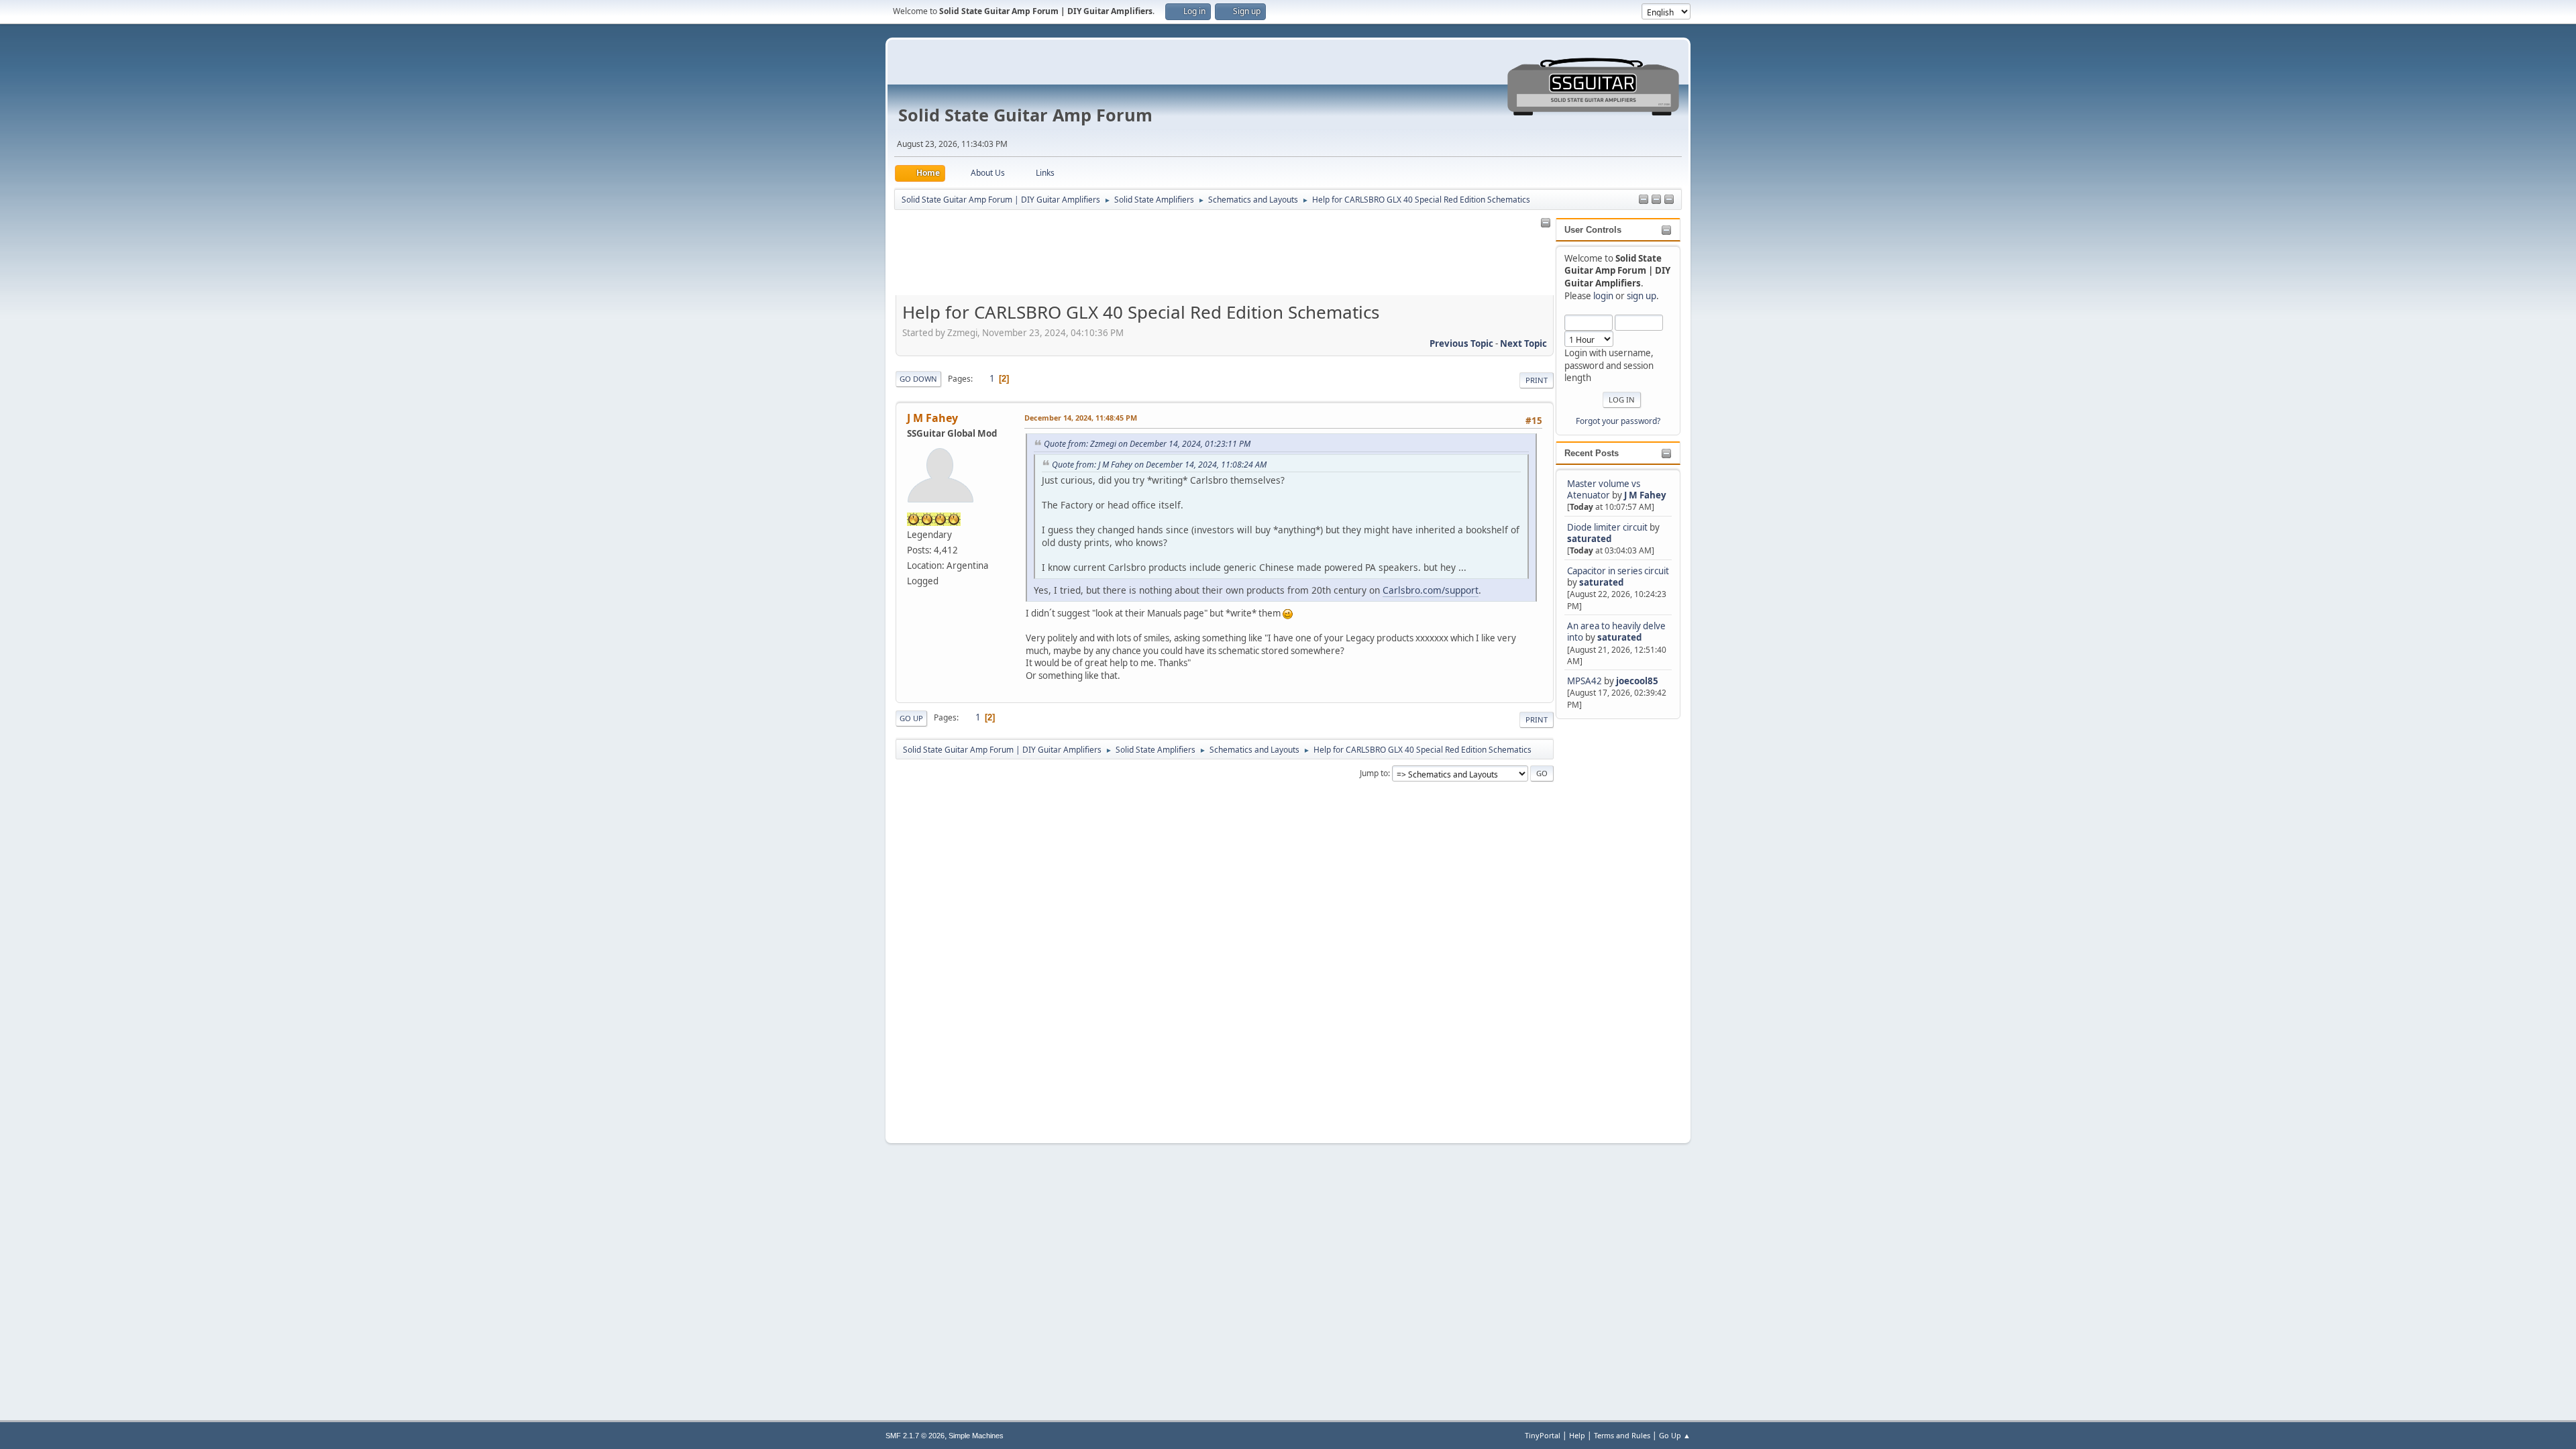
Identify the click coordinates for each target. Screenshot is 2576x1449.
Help (1577, 1435)
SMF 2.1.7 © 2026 (915, 1436)
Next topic (1523, 343)
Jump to (1374, 773)
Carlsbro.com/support (1431, 590)
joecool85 (1637, 681)
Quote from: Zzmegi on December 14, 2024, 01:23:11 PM (1147, 444)
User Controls (1593, 230)
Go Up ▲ (1675, 1435)
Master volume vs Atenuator (1604, 489)
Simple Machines (976, 1436)
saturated (1589, 539)
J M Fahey (1645, 495)
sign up (1642, 296)
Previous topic (1461, 343)
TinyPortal (1543, 1435)
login (1603, 296)
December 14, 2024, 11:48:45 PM (1081, 418)
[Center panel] (1656, 200)
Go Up (911, 718)
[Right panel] (1644, 200)
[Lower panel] (1669, 200)
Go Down (918, 379)
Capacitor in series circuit (1618, 571)
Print (1537, 380)
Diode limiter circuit (1607, 527)
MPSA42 (1586, 681)
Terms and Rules (1622, 1435)
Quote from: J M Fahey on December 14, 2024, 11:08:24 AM (1159, 465)
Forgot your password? (1618, 421)
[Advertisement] (1609, 923)
